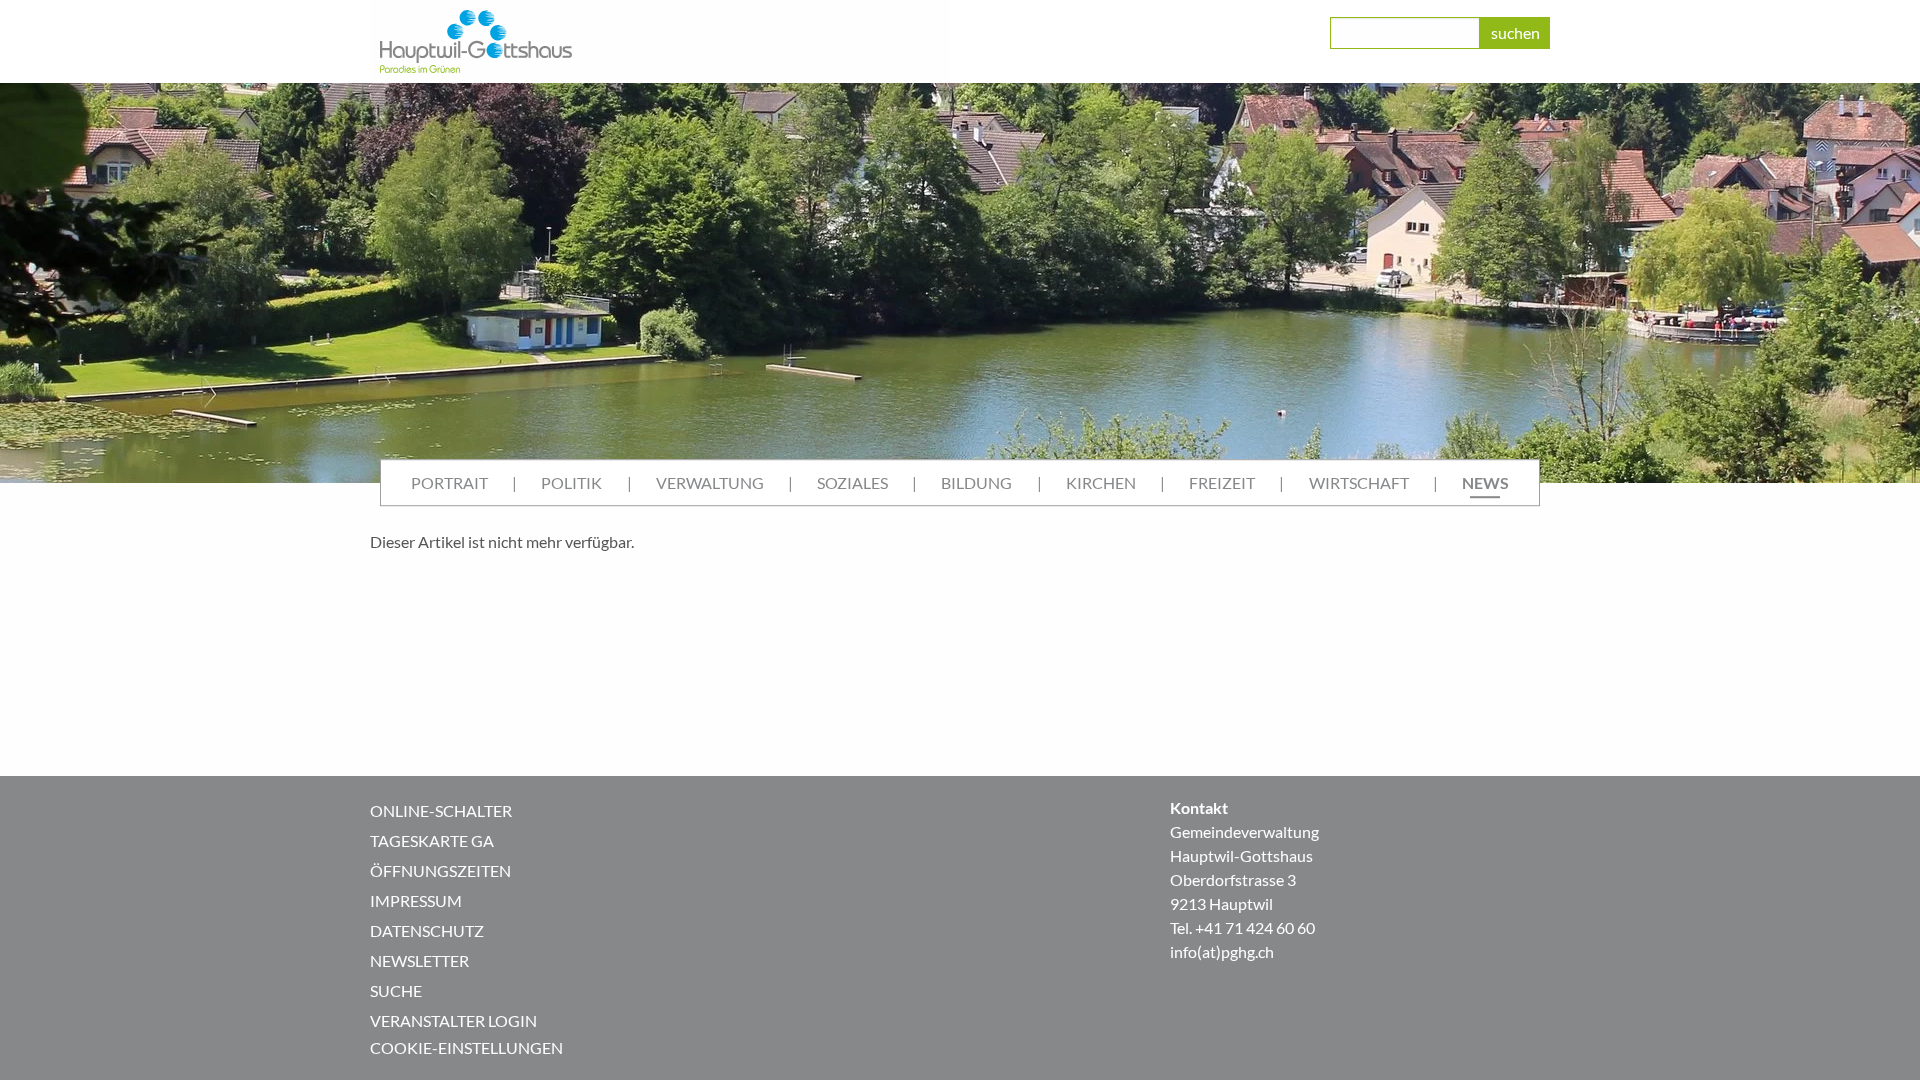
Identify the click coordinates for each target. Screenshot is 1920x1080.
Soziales (852, 482)
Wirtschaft (1359, 482)
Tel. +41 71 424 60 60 (1242, 927)
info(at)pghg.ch (1222, 951)
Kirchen (1101, 482)
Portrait (449, 482)
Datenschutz (427, 930)
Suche (396, 990)
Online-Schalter (441, 810)
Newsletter (419, 960)
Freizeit (1222, 482)
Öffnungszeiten (440, 870)
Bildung (976, 482)
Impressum (416, 900)
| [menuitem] (514, 482)
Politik (571, 482)
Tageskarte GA (432, 840)
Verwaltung (710, 482)
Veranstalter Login (453, 1020)
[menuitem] (449, 483)
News (1485, 482)
